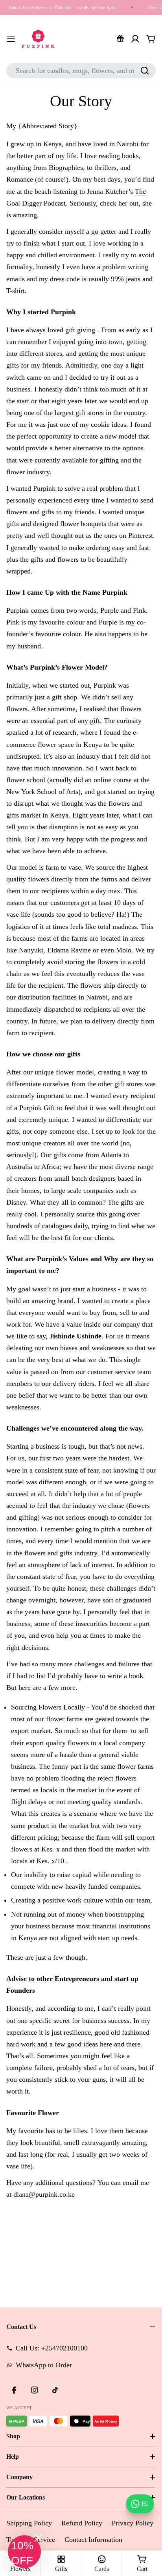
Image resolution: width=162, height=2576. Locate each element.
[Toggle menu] (11, 39)
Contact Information (93, 2540)
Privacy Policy (133, 2523)
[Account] (135, 39)
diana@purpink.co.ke (44, 2194)
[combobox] (81, 71)
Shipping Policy (29, 2523)
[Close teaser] (38, 2538)
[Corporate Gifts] (120, 39)
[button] (24, 2552)
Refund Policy (82, 2523)
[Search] (145, 71)
